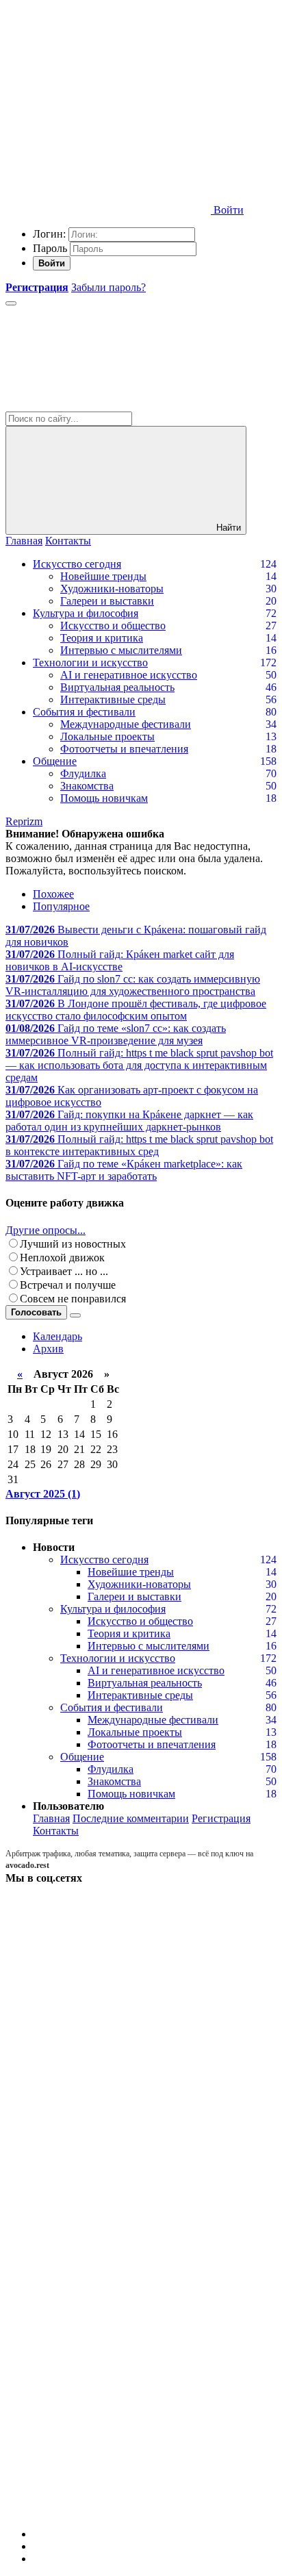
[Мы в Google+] (108, 2300)
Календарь (57, 1336)
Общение (55, 761)
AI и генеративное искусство (129, 675)
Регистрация (221, 1818)
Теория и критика (102, 638)
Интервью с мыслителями (121, 650)
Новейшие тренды (103, 576)
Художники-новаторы (112, 589)
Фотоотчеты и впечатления (124, 749)
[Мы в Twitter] (108, 2089)
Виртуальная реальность (117, 687)
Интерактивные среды (113, 699)
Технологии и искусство (90, 662)
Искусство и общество (113, 626)
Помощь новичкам (104, 798)
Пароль (50, 248)
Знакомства (87, 786)
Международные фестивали (126, 724)
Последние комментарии (131, 1818)
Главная (24, 541)
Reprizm (24, 821)
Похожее (53, 894)
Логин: (49, 234)
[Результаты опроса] (75, 1315)
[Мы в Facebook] (108, 2194)
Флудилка (83, 773)
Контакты (68, 541)
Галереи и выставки (107, 601)
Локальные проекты (107, 736)
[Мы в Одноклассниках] (108, 2405)
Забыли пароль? (108, 287)
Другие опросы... (46, 1230)
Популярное (61, 906)
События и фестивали (84, 712)
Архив (48, 1349)
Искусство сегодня (77, 564)
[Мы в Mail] (108, 2511)
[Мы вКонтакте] (108, 1983)
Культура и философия (86, 613)
